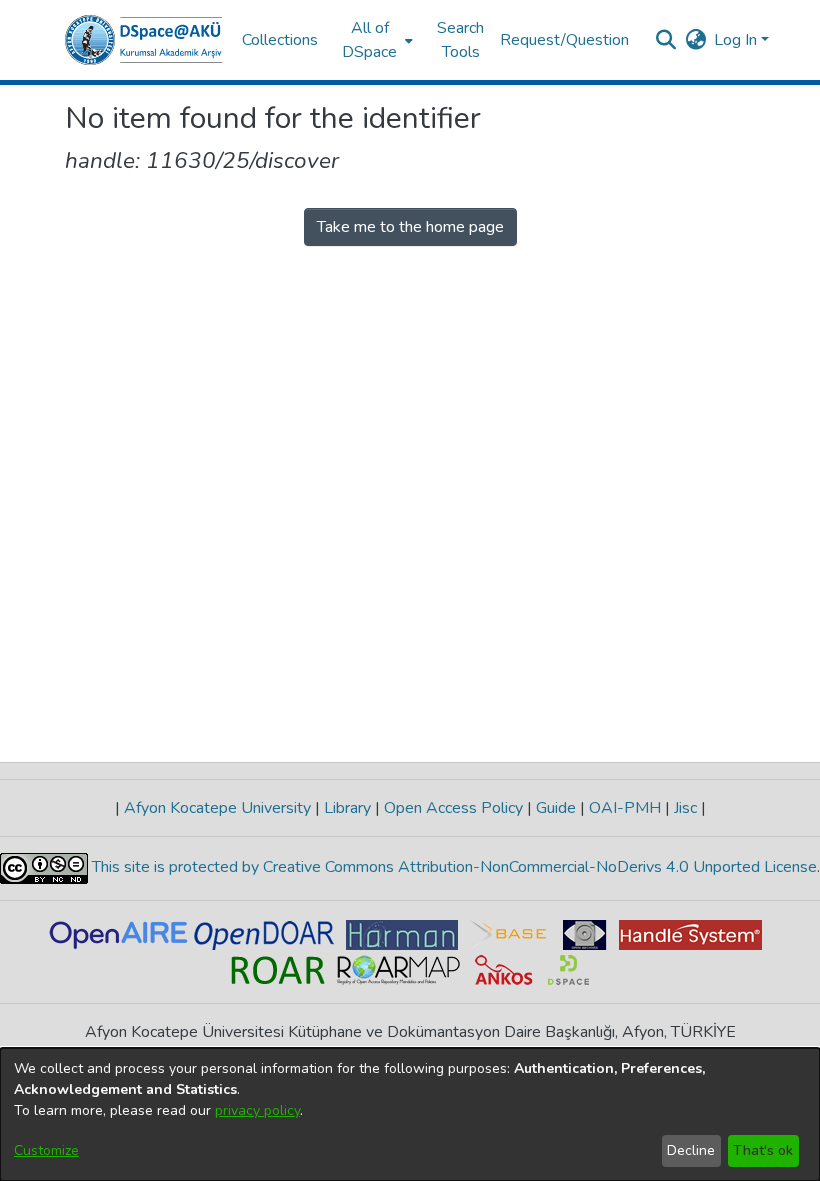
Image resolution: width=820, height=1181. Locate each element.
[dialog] (410, 1114)
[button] (143, 40)
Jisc (685, 808)
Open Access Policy (453, 808)
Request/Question (564, 40)
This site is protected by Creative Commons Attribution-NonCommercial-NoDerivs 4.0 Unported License (452, 867)
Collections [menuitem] (280, 40)
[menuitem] (375, 40)
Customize (46, 1150)
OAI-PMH (625, 808)
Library (347, 808)
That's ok (763, 1150)
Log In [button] (737, 40)
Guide (556, 808)
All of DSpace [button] (369, 40)
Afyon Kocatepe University (217, 808)
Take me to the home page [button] (410, 227)
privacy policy (257, 1110)
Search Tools (460, 40)
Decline (691, 1150)
